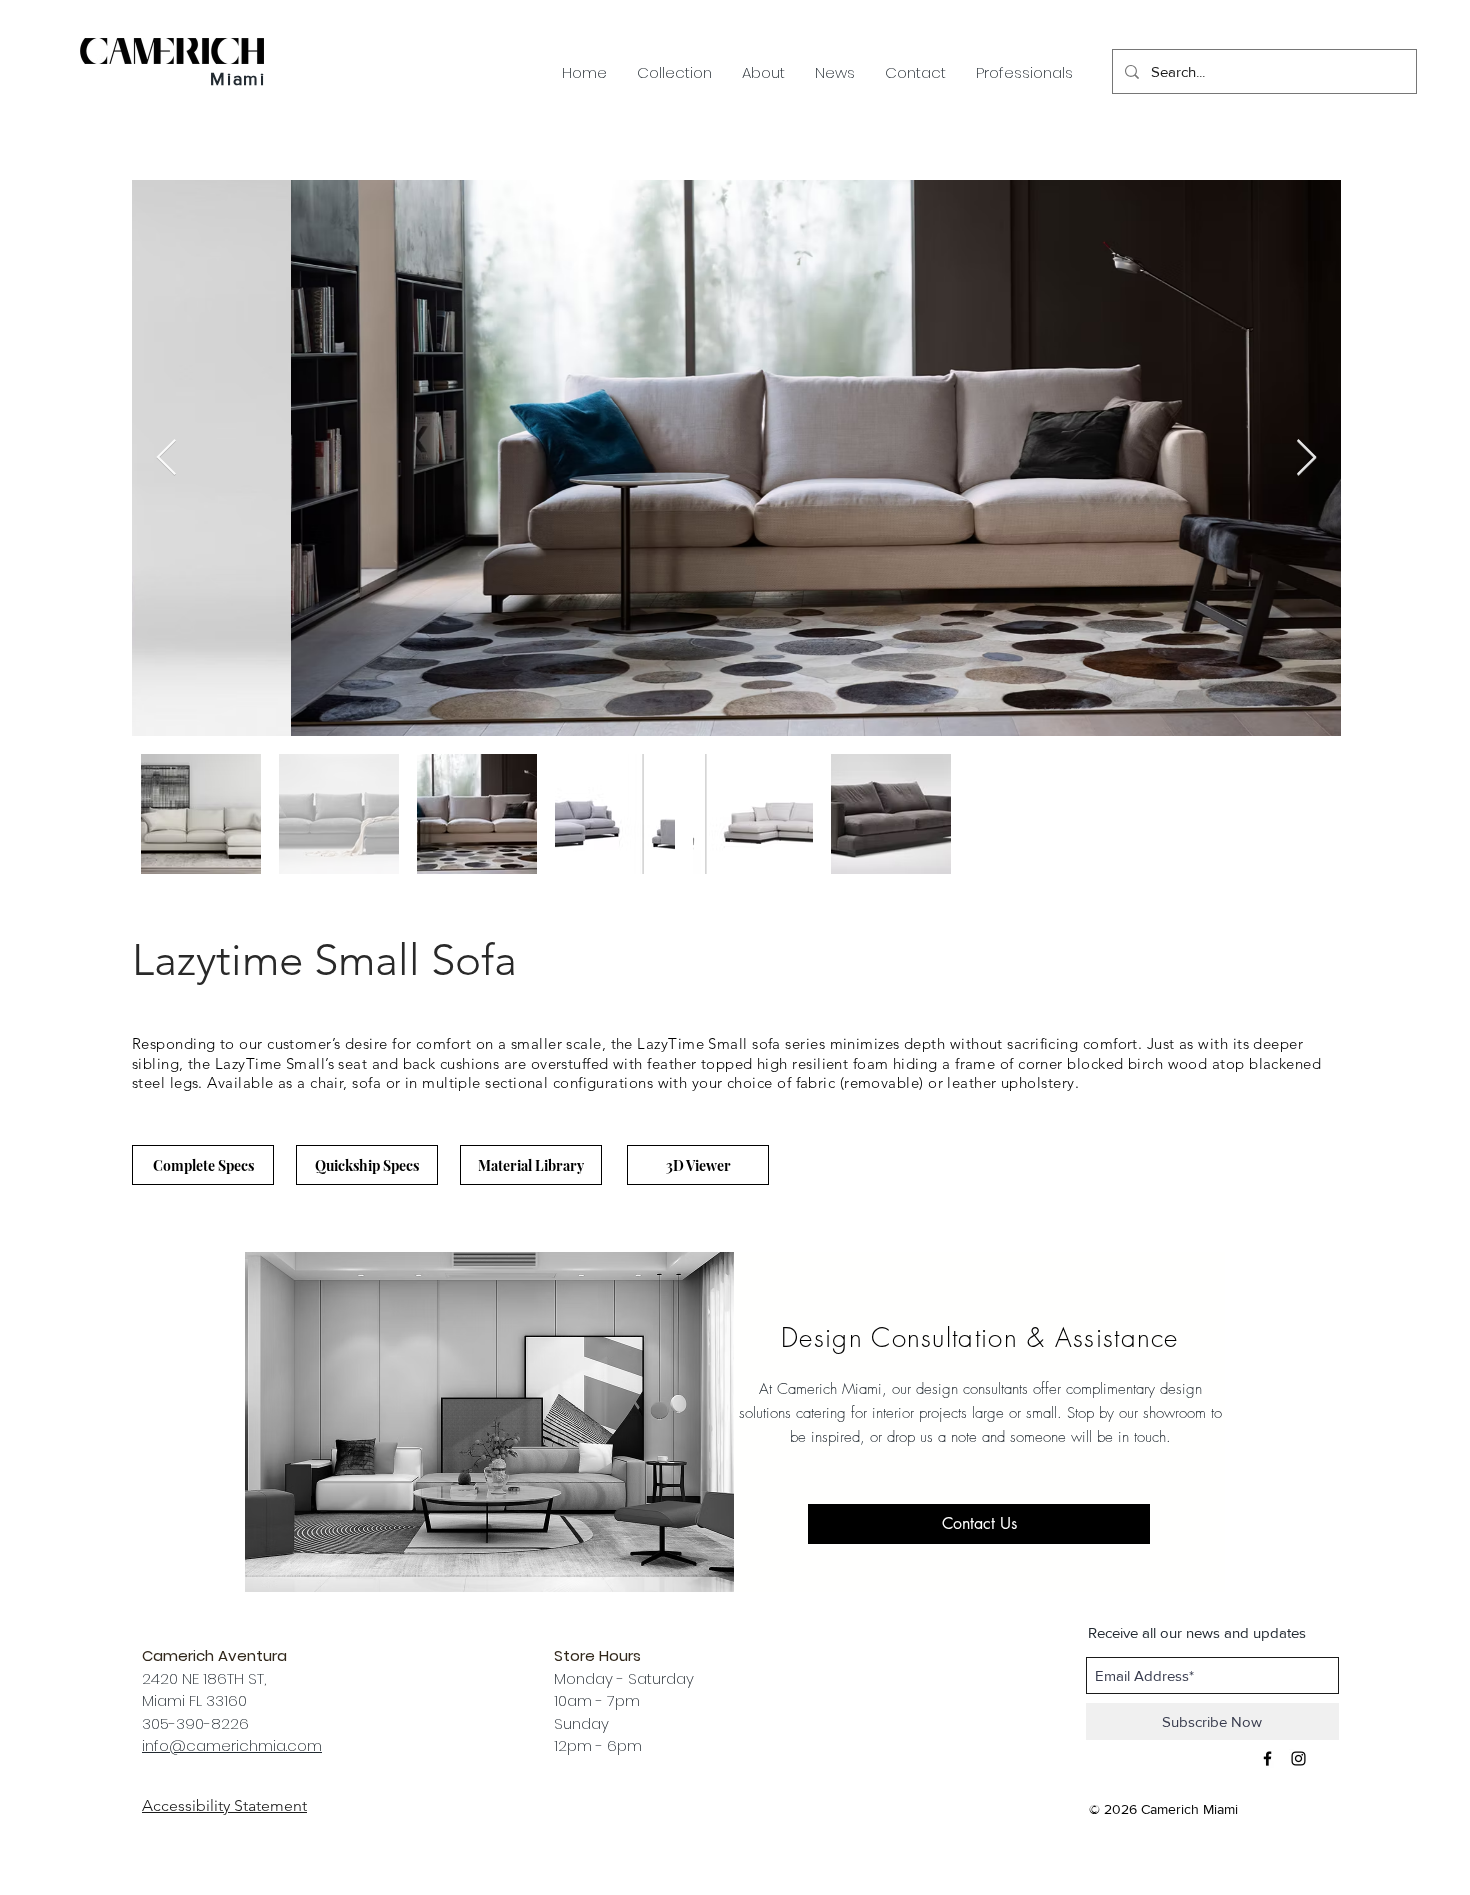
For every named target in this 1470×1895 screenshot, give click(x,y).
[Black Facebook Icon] (1267, 1758)
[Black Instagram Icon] (1298, 1758)
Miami (238, 79)
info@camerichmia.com (232, 1745)
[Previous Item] (166, 458)
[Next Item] (1306, 458)
